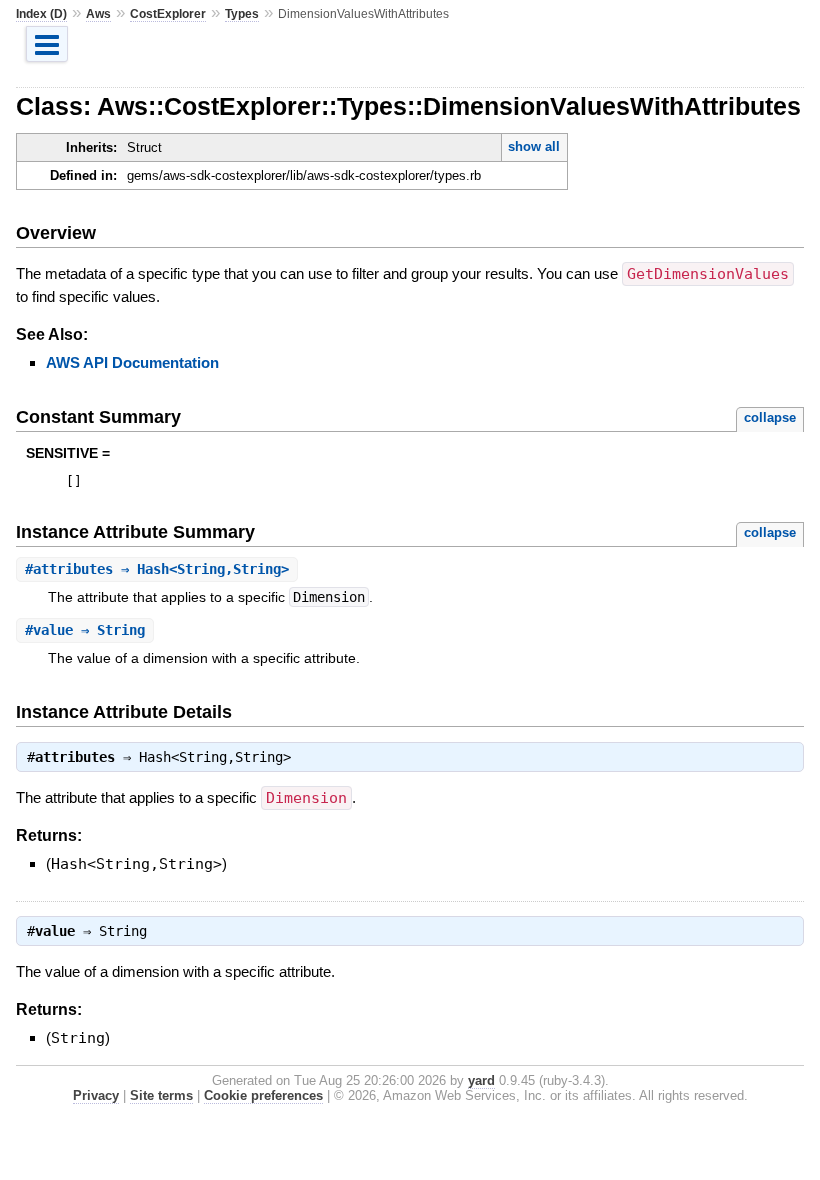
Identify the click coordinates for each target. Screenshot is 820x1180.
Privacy (96, 1095)
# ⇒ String (85, 630)
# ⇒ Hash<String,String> (157, 569)
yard (481, 1080)
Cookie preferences (263, 1095)
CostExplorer (168, 14)
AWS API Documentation (132, 362)
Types (242, 14)
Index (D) (41, 14)
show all (534, 146)
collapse (770, 417)
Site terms (161, 1095)
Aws (98, 14)
